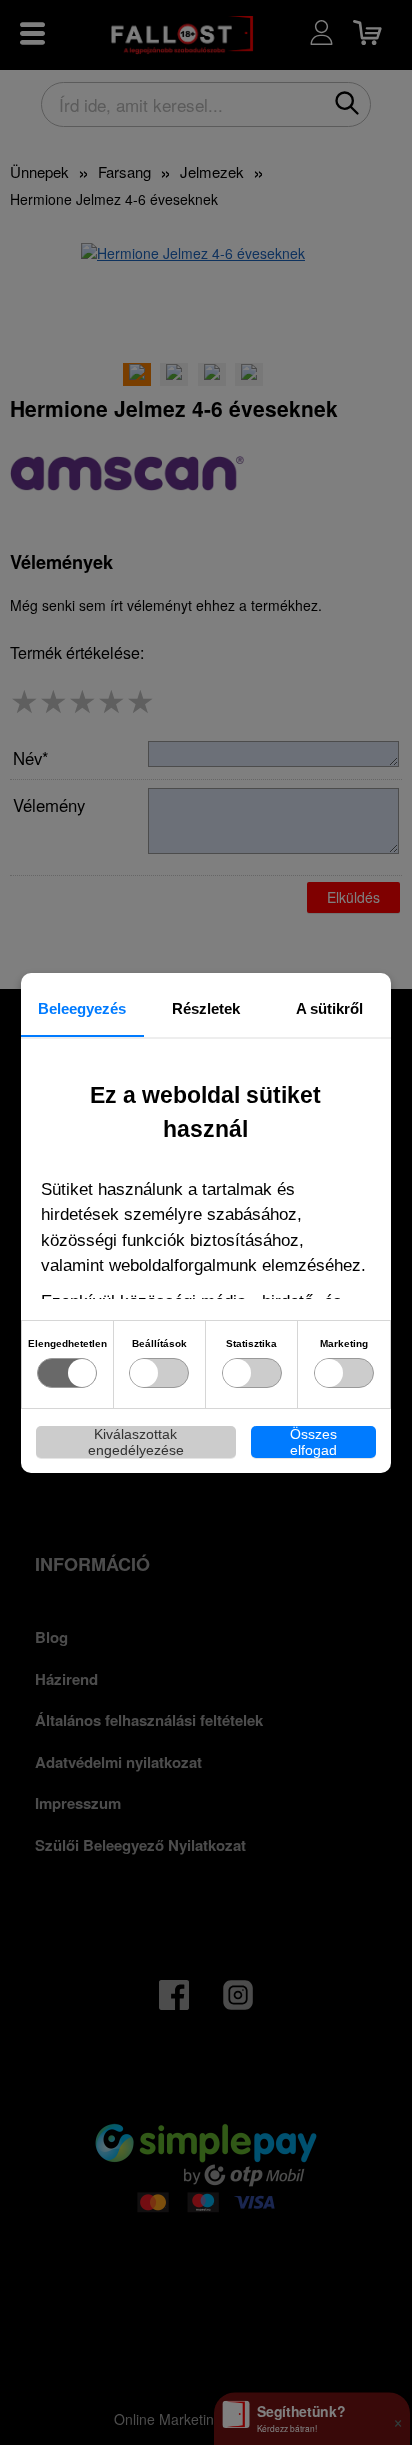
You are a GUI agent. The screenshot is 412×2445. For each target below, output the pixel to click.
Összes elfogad (313, 1442)
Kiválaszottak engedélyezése (136, 1442)
